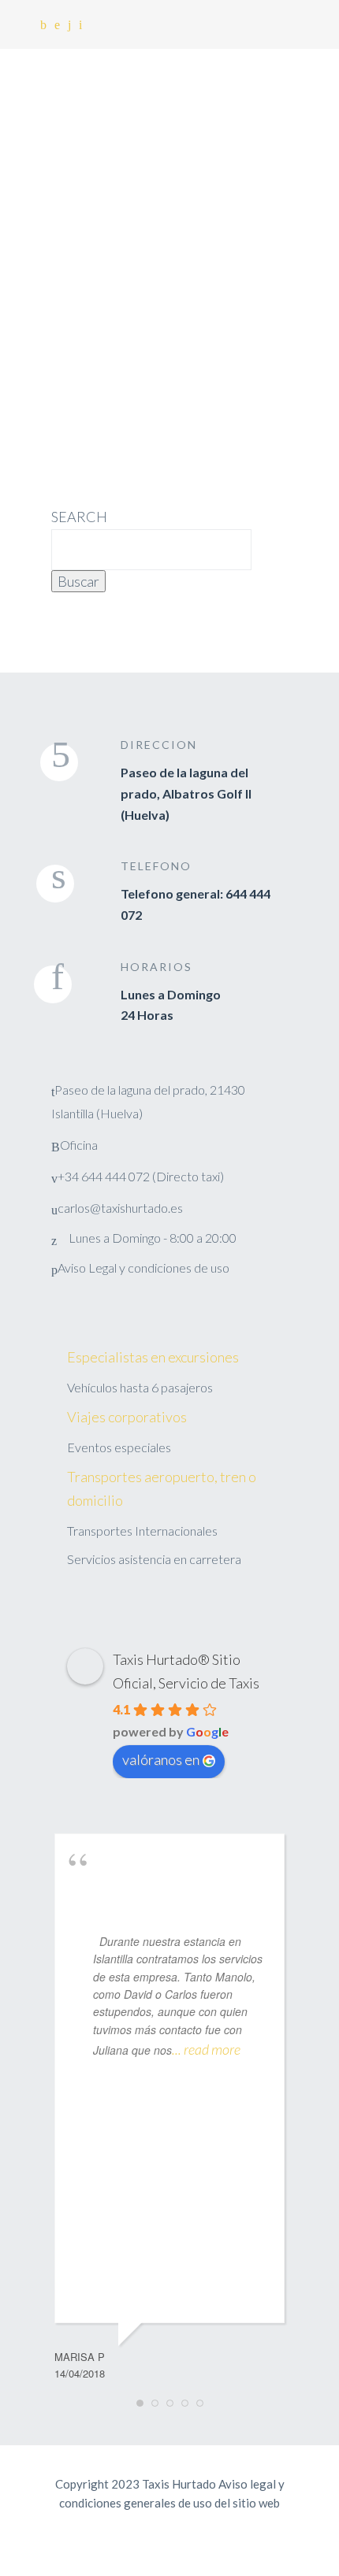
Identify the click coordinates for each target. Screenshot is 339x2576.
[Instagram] (69, 25)
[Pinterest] (57, 25)
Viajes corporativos (127, 1417)
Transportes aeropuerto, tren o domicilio (162, 1488)
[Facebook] (43, 25)
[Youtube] (80, 25)
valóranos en (161, 1759)
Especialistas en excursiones (153, 1357)
